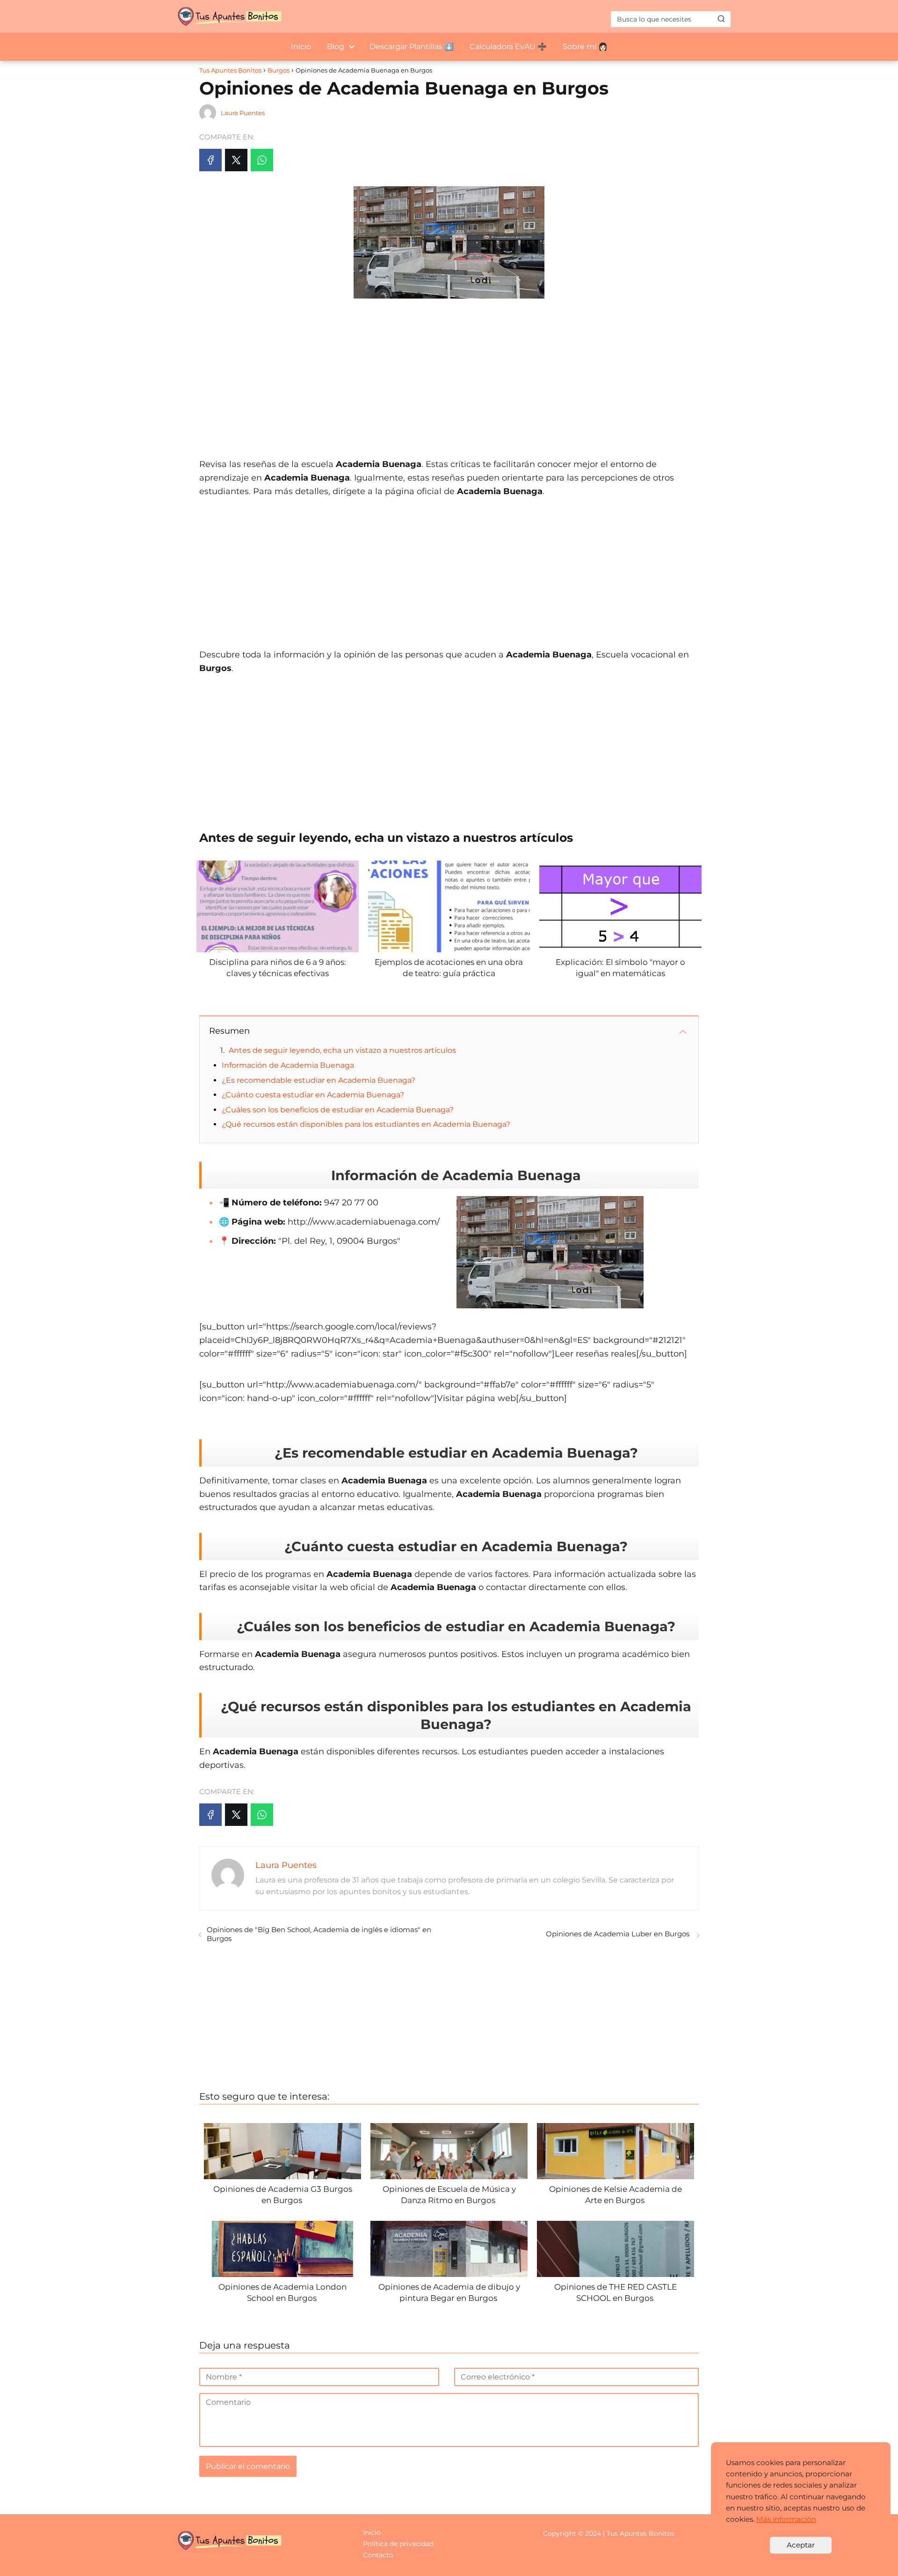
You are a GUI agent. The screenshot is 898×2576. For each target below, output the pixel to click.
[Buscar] (721, 19)
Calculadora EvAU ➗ (508, 47)
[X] (236, 160)
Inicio (301, 47)
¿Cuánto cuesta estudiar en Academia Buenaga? (313, 1095)
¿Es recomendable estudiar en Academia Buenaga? (319, 1080)
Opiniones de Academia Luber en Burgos (619, 1934)
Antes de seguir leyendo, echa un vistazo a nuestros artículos (342, 1050)
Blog (336, 47)
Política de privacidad (398, 2544)
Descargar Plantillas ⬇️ (412, 47)
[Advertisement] (449, 373)
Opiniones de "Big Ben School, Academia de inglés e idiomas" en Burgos (319, 1934)
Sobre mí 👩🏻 (585, 47)
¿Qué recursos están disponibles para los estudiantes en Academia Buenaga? (366, 1124)
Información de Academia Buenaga (288, 1065)
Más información (786, 2519)
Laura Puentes (243, 113)
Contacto (378, 2555)
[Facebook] (210, 160)
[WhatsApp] (262, 160)
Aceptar (801, 2545)
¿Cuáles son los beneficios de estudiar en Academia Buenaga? (338, 1110)
